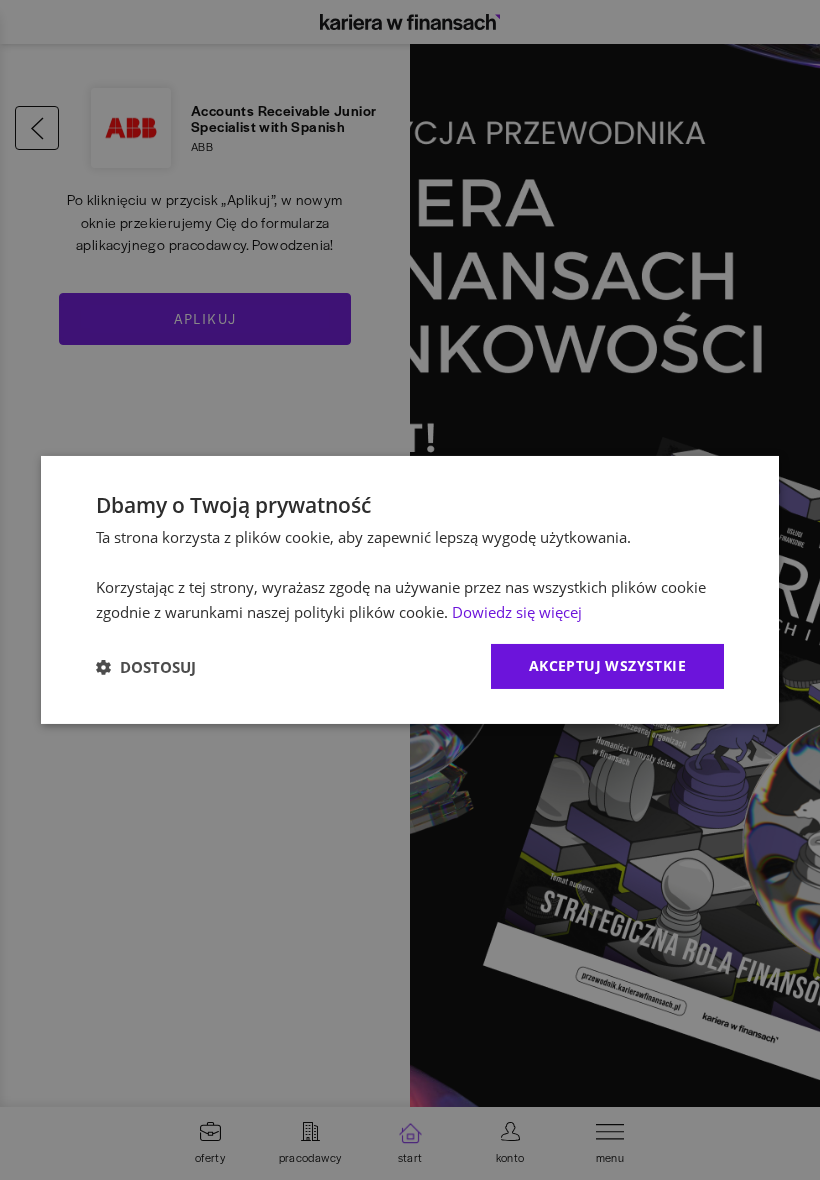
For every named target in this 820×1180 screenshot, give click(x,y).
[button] (146, 667)
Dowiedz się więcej (517, 612)
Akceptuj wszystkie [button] (607, 665)
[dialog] (410, 590)
